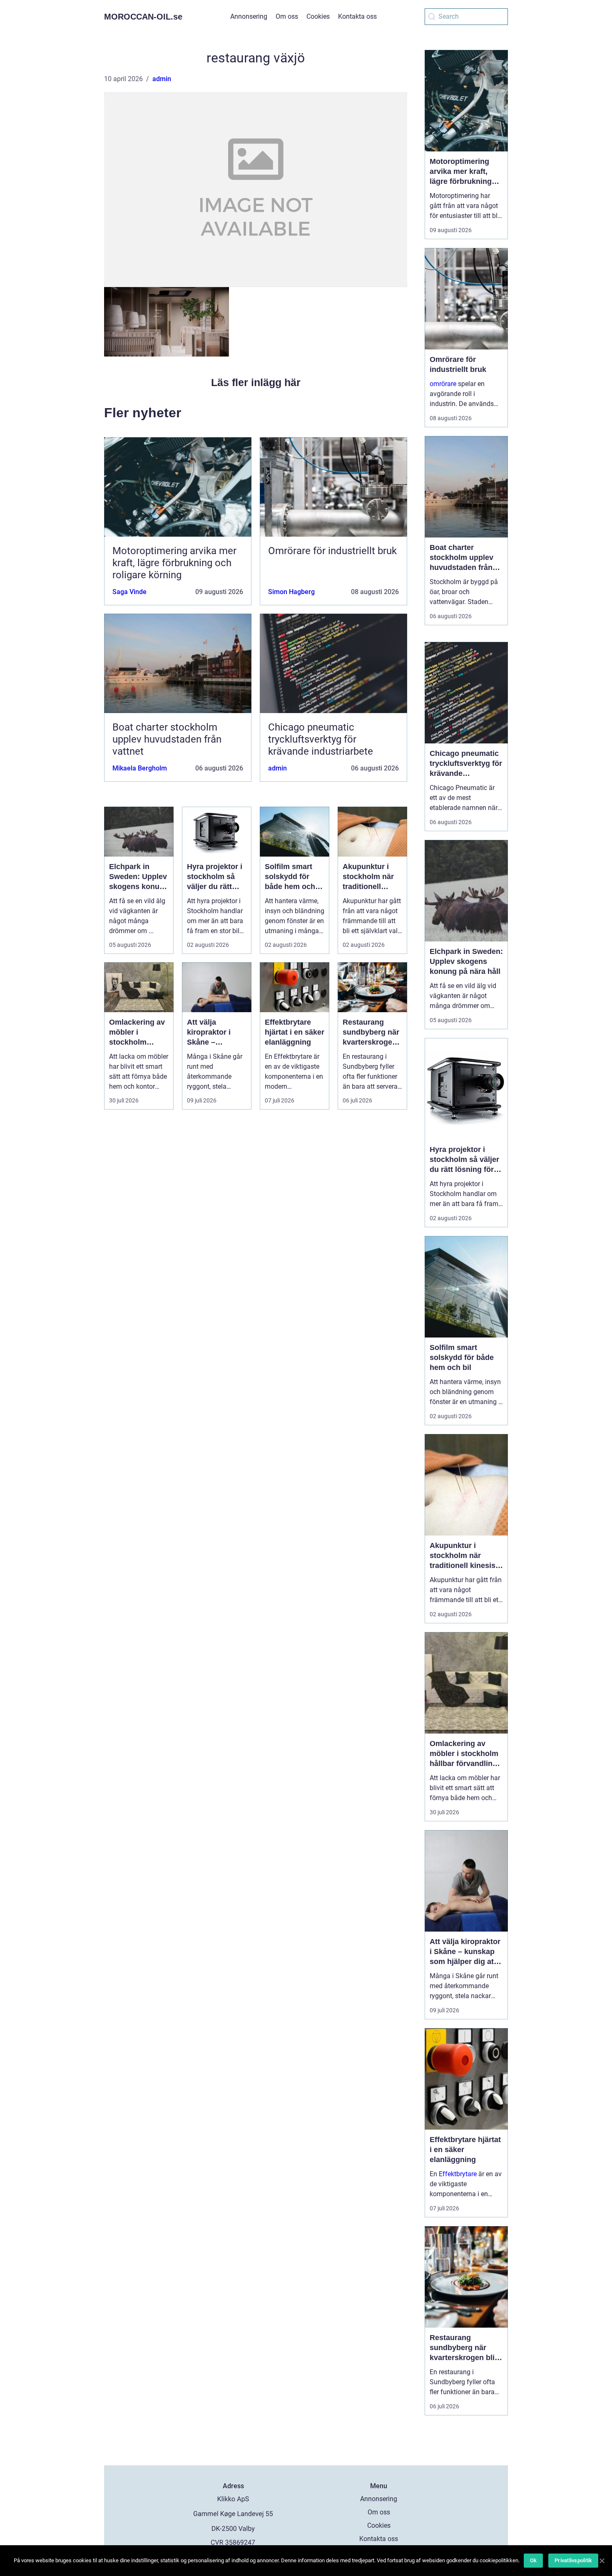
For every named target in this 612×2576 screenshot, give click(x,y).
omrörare (443, 384)
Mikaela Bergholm (140, 768)
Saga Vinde (129, 592)
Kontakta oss (357, 16)
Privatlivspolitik (573, 2560)
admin (162, 79)
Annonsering (249, 16)
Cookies (318, 16)
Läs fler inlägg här (256, 382)
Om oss (287, 16)
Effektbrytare (458, 2174)
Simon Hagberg (291, 592)
